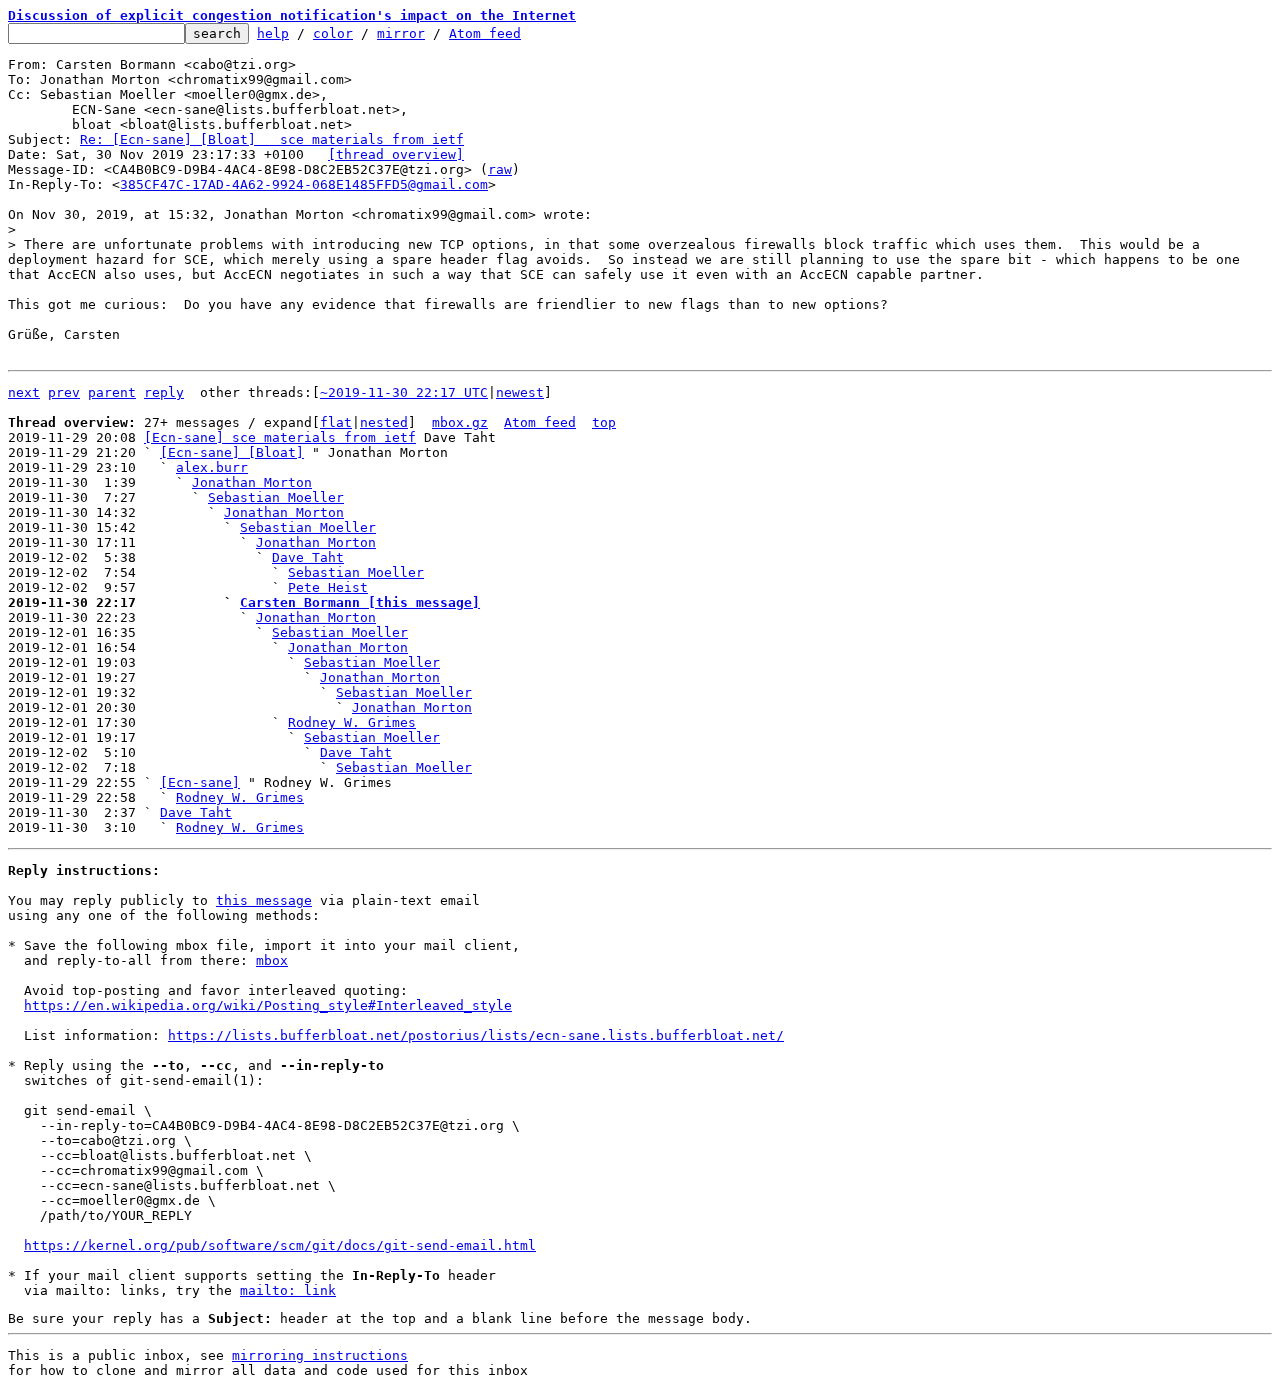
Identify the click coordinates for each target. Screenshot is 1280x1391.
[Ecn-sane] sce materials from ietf (280, 437)
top (604, 422)
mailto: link (288, 1290)
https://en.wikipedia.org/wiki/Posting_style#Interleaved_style (268, 1005)
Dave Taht (308, 557)
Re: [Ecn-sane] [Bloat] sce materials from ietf (272, 139)
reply (164, 392)
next (24, 392)
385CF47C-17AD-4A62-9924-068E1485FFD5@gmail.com (304, 184)
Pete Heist (328, 587)
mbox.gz (460, 422)
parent (112, 392)
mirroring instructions (320, 1355)
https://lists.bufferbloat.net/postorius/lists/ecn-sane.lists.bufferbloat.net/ (476, 1035)
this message (264, 900)
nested (384, 422)
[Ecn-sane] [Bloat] (232, 452)
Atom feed (485, 33)
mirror (401, 33)
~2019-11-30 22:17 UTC (404, 392)
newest (520, 392)
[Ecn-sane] (200, 782)
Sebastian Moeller (276, 497)
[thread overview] (396, 154)
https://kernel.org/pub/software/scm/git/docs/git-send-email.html (280, 1245)
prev (64, 392)
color (333, 33)
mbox (272, 960)
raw (500, 169)
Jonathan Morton (252, 482)
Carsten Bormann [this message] (360, 602)
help (273, 33)
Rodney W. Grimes (352, 722)
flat (336, 422)
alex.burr (212, 467)
